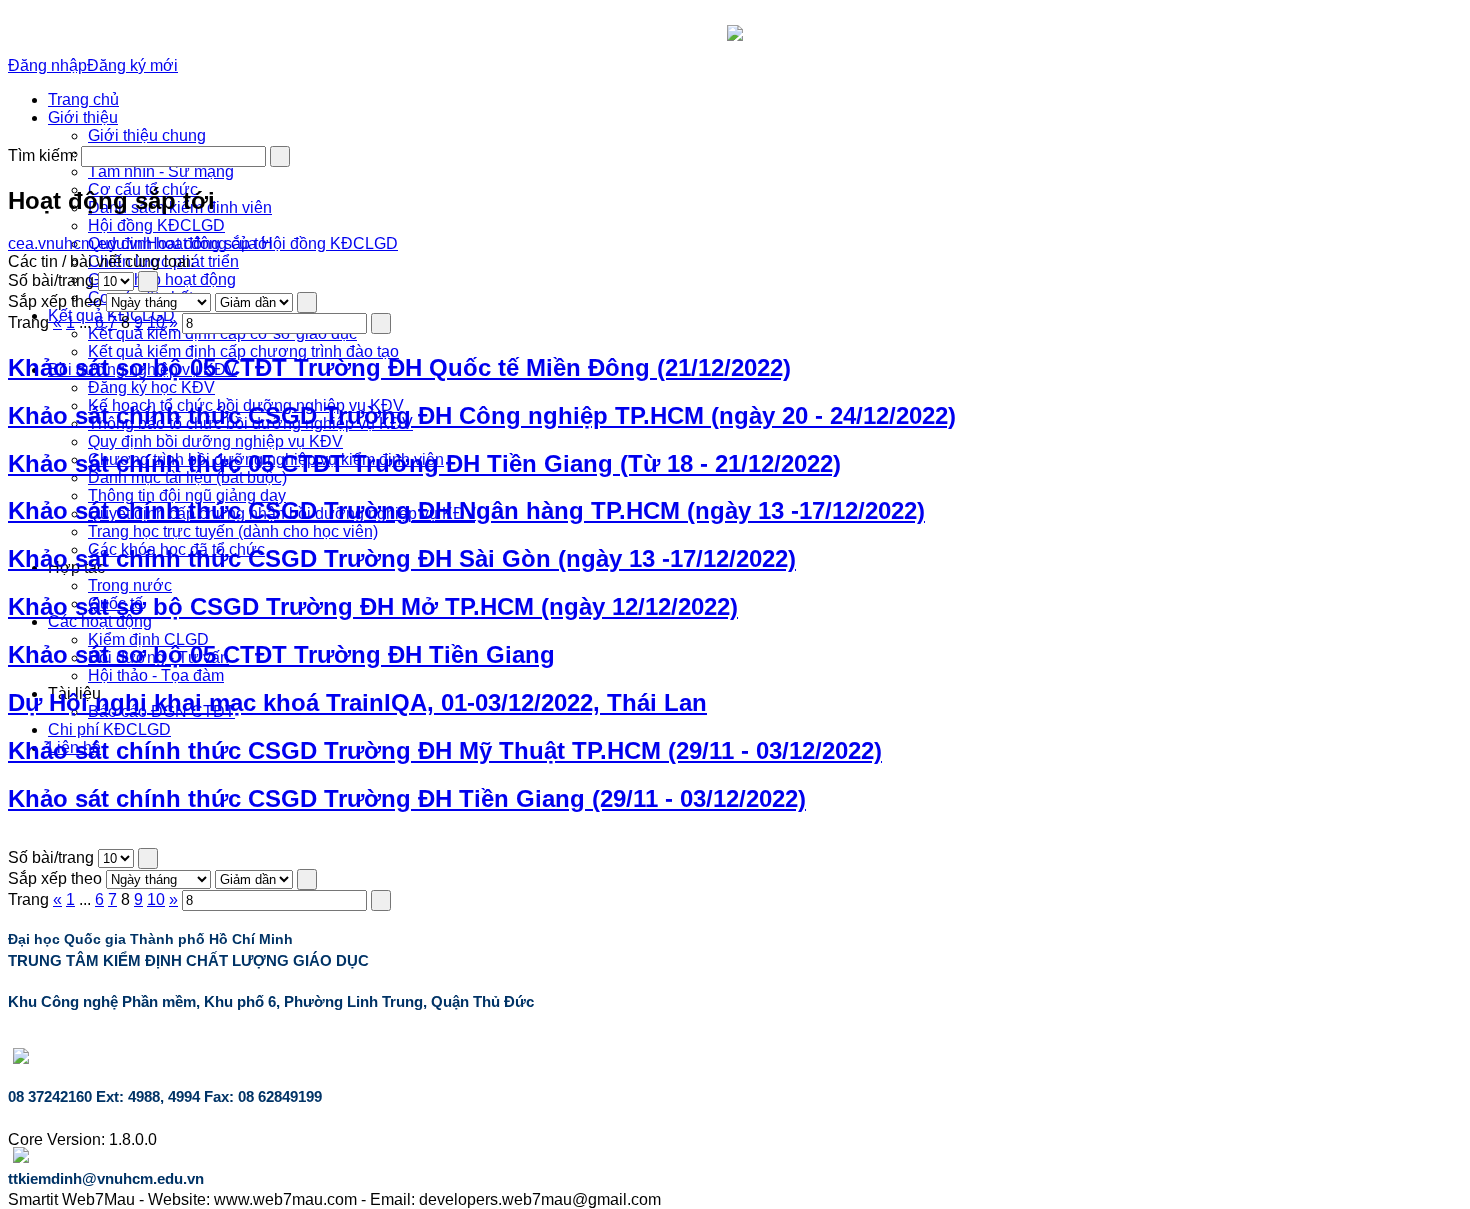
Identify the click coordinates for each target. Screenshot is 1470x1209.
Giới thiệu (83, 117)
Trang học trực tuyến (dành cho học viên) (233, 531)
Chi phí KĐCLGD (109, 729)
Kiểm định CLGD (148, 639)
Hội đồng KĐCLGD (156, 225)
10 (156, 322)
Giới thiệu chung (147, 135)
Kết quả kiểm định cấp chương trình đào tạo (243, 351)
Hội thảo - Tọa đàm (156, 675)
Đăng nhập (47, 65)
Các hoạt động (100, 621)
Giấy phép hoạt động (162, 279)
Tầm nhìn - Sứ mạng (161, 171)
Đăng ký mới (132, 65)
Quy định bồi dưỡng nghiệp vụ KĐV (215, 441)
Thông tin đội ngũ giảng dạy (187, 495)
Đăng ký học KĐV (151, 387)
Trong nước (130, 585)
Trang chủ (83, 99)
